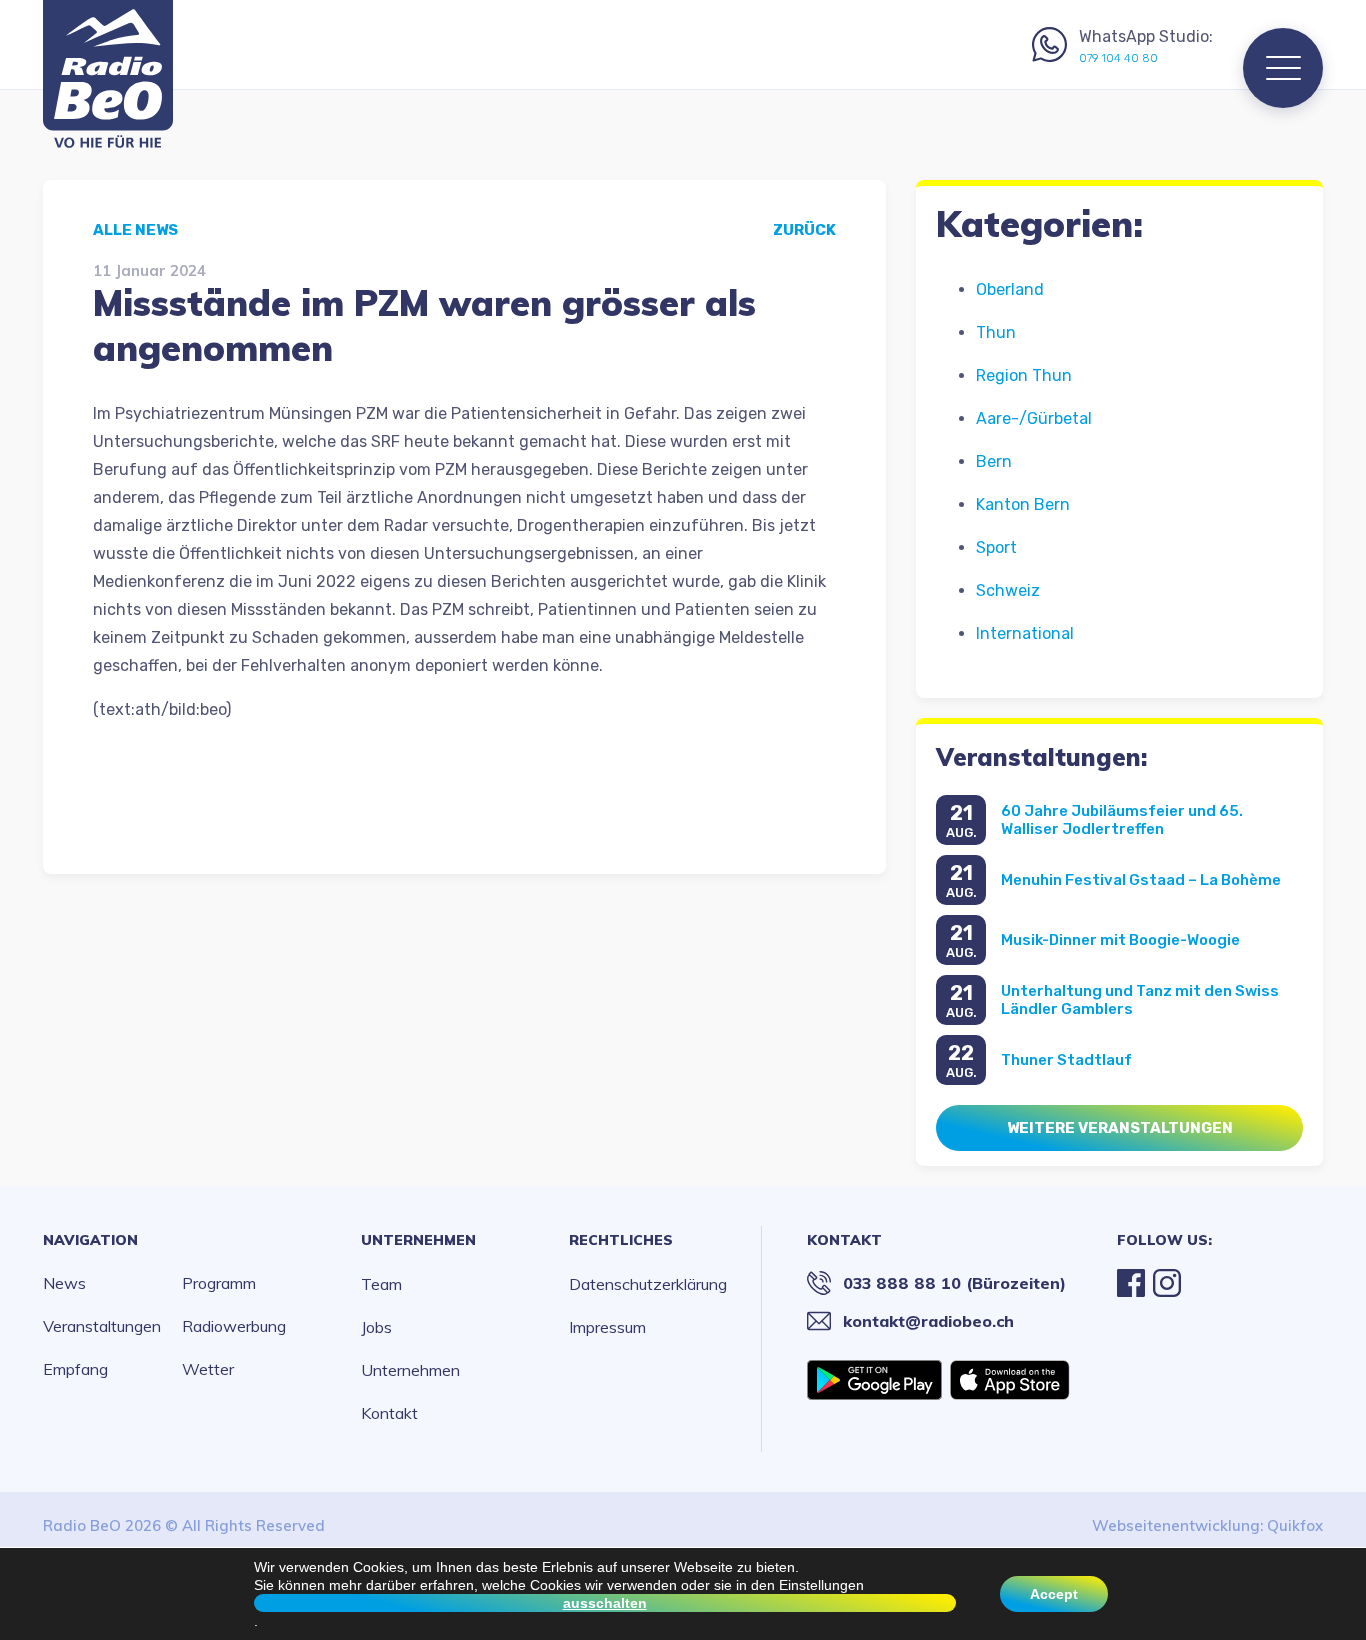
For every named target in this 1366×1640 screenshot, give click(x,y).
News (64, 1283)
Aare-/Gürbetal (1034, 418)
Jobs (376, 1327)
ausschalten (605, 1603)
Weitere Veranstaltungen (1120, 1128)
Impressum (607, 1327)
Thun (996, 332)
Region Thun (1024, 375)
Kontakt (389, 1413)
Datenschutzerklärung (648, 1284)
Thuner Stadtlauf (1066, 1060)
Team (381, 1284)
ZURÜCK (804, 230)
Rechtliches (621, 1240)
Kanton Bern (1023, 504)
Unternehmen (418, 1240)
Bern (994, 461)
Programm (219, 1283)
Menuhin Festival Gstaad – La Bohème (1141, 880)
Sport (996, 547)
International (1025, 633)
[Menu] (1283, 68)
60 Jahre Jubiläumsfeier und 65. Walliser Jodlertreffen (1122, 820)
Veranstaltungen (102, 1326)
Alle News (135, 230)
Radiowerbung (234, 1326)
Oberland (1010, 289)
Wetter (208, 1369)
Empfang (75, 1369)
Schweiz (1008, 590)
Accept (1054, 1594)
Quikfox (1295, 1525)
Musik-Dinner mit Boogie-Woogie (1120, 940)
